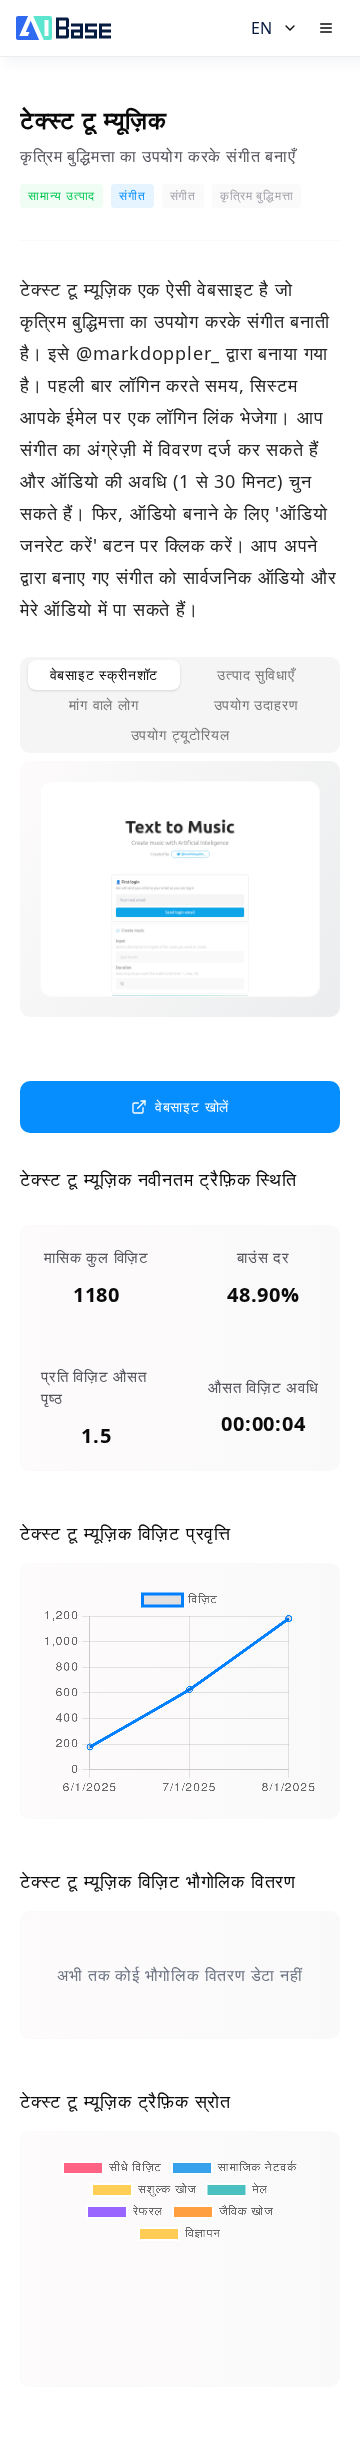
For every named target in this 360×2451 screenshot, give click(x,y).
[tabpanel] (180, 905)
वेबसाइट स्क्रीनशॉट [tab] (104, 674)
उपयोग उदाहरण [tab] (256, 704)
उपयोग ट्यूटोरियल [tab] (180, 734)
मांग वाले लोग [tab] (103, 704)
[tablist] (180, 705)
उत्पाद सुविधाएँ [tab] (255, 674)
